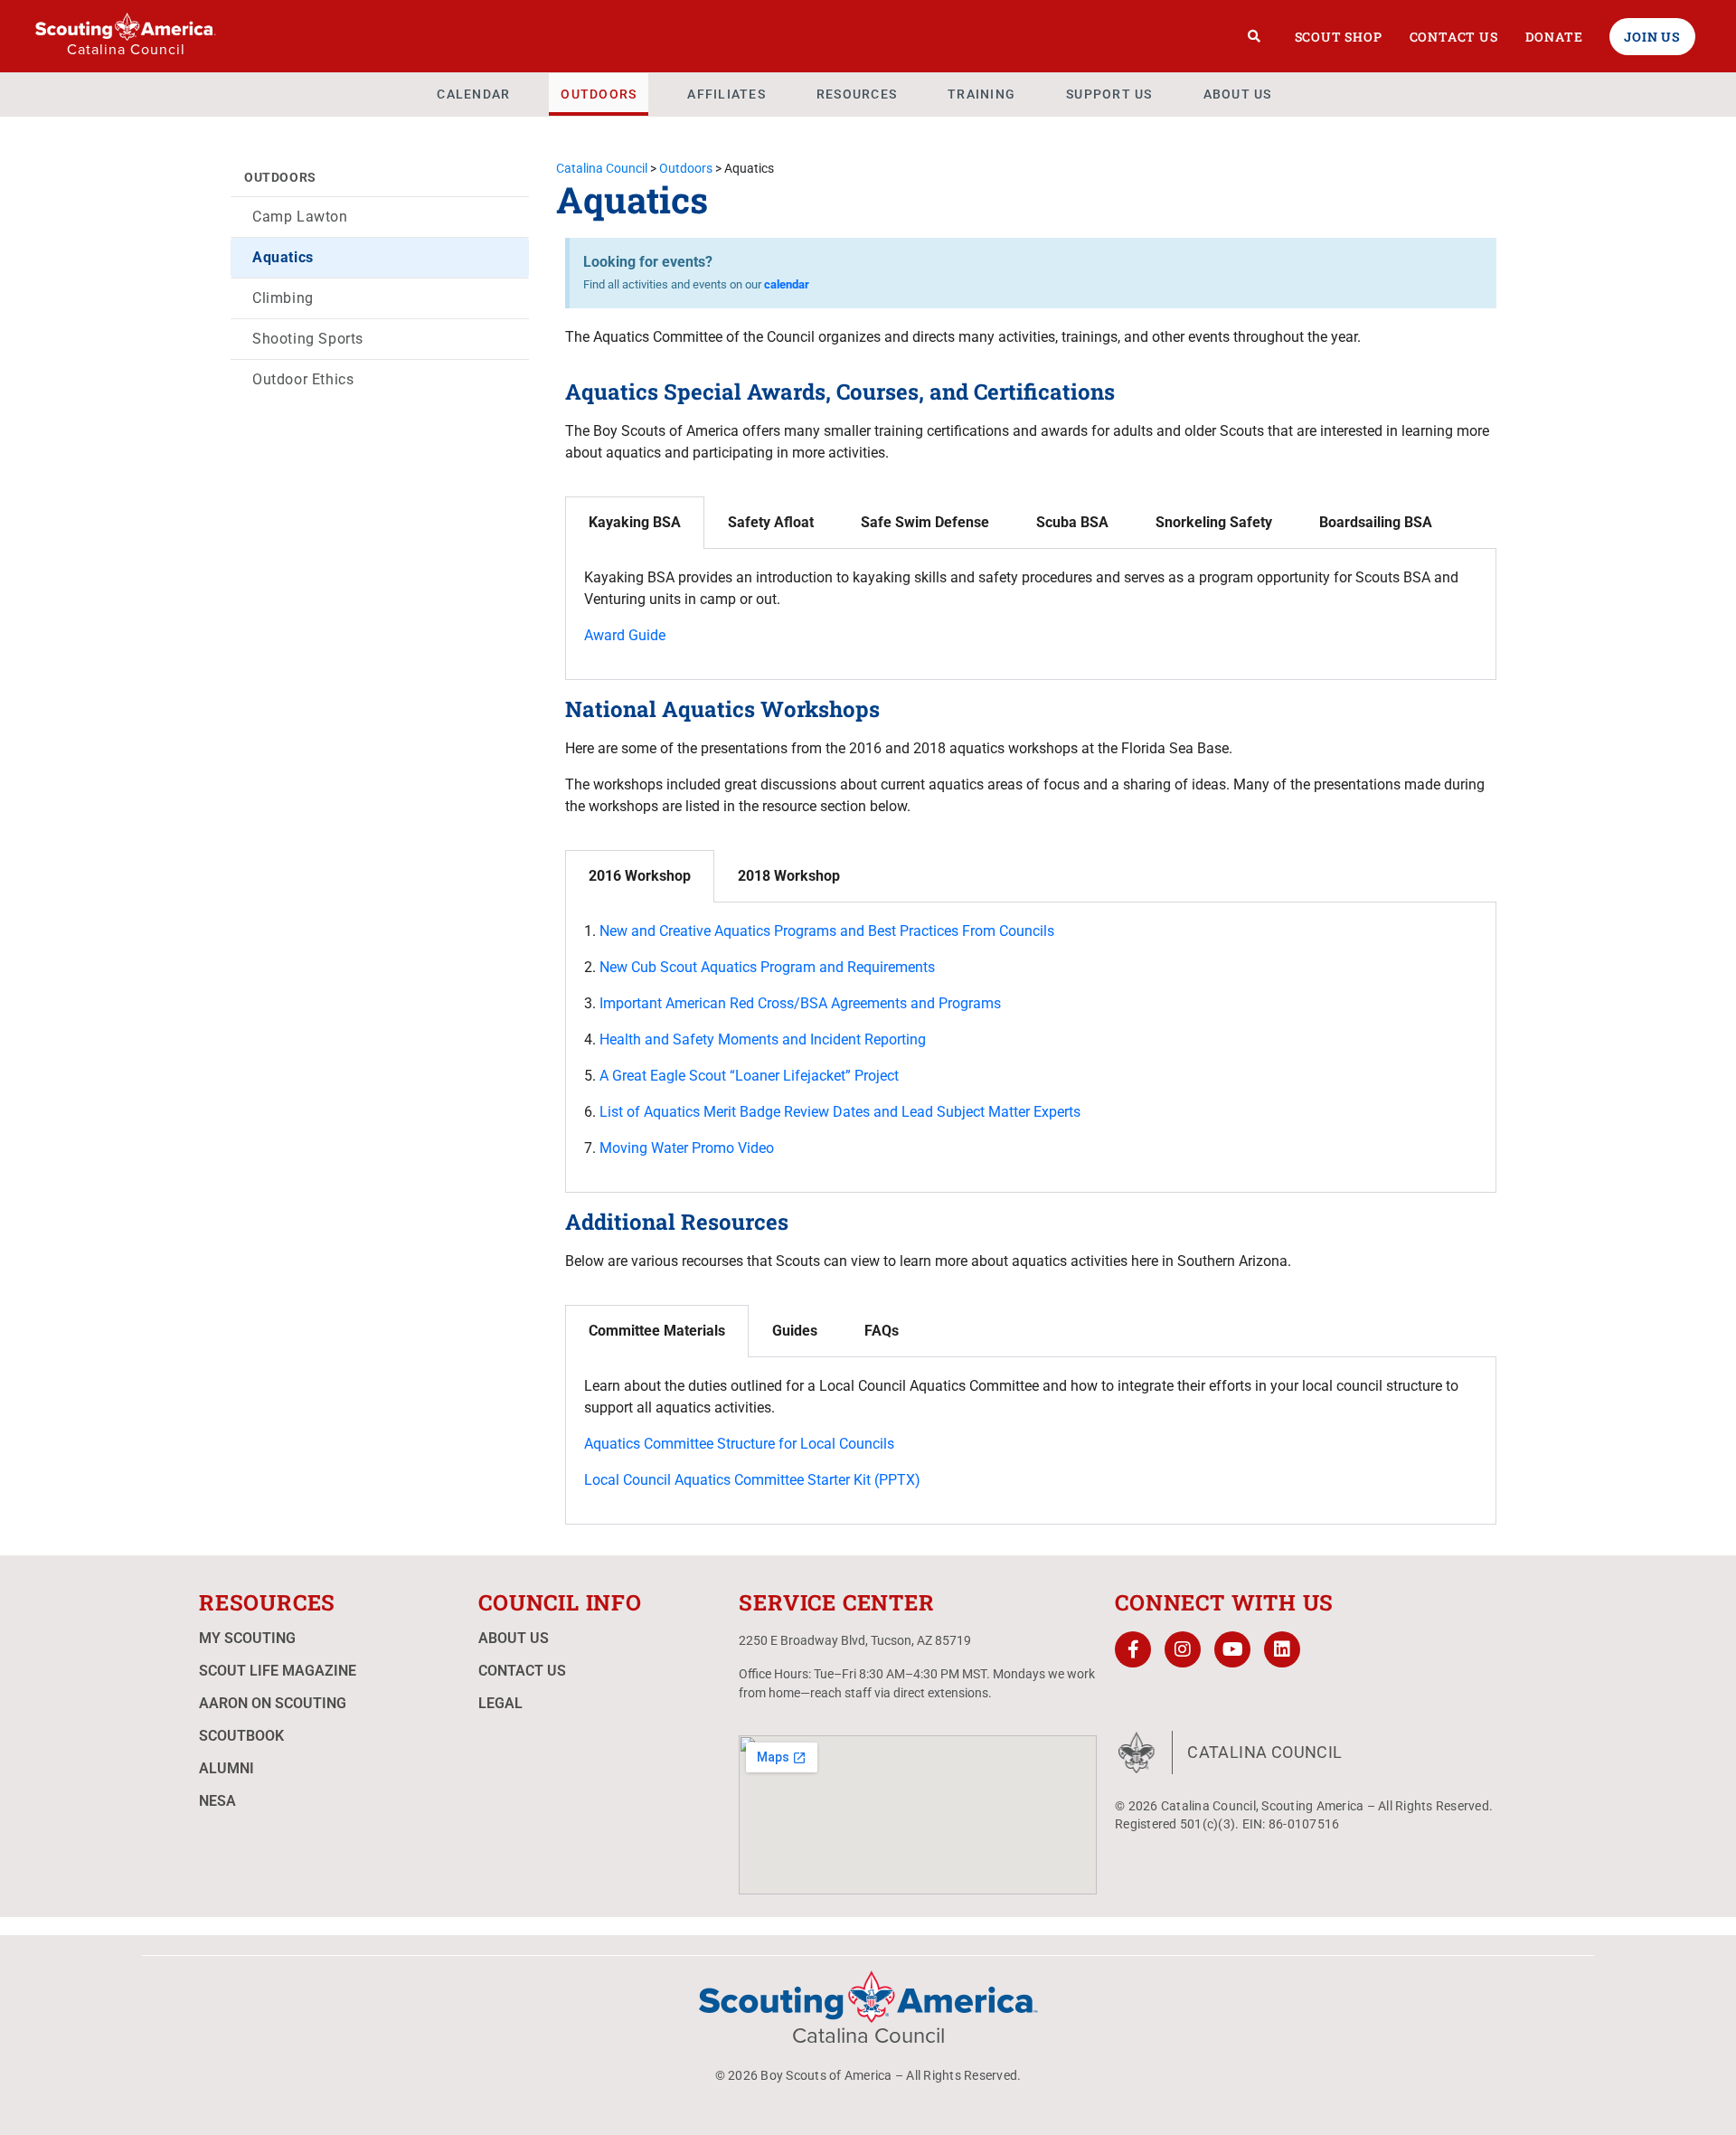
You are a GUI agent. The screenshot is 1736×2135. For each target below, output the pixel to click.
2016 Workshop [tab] (640, 876)
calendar (787, 284)
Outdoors (599, 94)
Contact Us (1454, 37)
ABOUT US (514, 1638)
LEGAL (500, 1703)
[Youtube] (1232, 1649)
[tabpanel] (1031, 614)
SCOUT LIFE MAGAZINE (278, 1671)
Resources (857, 94)
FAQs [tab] (882, 1331)
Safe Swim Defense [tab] (925, 522)
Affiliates (726, 94)
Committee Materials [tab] (657, 1331)
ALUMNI (226, 1768)
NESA (217, 1801)
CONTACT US (522, 1671)
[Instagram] (1183, 1649)
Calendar (473, 94)
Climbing (283, 298)
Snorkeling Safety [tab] (1214, 522)
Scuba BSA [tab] (1072, 522)
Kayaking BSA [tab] (635, 522)
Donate (1554, 37)
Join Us (1652, 37)
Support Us (1109, 94)
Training (981, 94)
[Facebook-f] (1133, 1649)
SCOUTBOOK (241, 1736)
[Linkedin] (1282, 1649)
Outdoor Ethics (303, 379)
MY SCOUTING (247, 1638)
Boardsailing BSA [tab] (1376, 522)
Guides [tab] (795, 1331)
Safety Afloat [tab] (771, 522)
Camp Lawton (300, 217)
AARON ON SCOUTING (273, 1703)
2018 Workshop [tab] (789, 876)
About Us (1238, 94)
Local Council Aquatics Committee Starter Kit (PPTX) (752, 1480)
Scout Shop (1339, 37)
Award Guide (625, 635)
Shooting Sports (308, 339)
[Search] (1255, 36)
